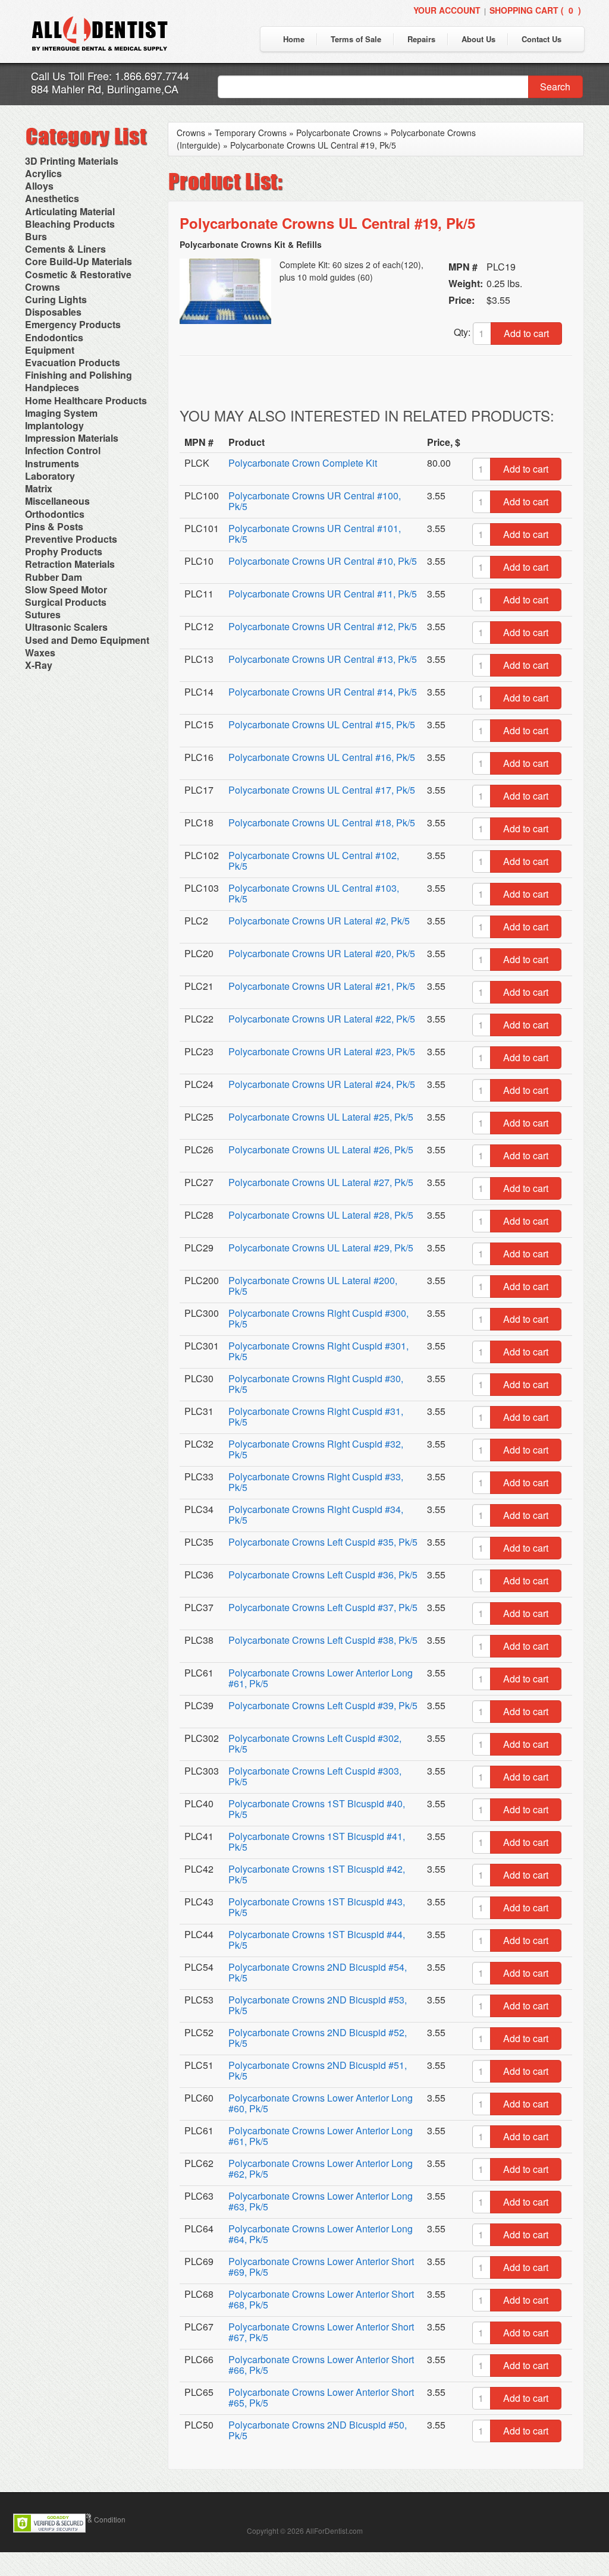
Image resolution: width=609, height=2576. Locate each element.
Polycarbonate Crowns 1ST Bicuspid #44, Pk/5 (317, 1940)
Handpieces (52, 387)
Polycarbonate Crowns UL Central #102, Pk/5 (314, 861)
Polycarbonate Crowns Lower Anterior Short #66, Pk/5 (321, 2365)
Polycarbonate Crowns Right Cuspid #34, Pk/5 (316, 1515)
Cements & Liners (65, 249)
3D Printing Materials (72, 161)
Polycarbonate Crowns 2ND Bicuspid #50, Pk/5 (318, 2430)
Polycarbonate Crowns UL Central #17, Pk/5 (322, 790)
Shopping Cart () (535, 10)
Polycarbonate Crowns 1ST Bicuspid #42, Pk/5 (317, 1874)
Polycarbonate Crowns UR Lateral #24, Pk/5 (322, 1084)
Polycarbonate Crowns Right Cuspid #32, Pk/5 (316, 1449)
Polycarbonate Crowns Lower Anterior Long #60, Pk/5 (321, 2103)
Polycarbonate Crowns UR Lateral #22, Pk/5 (322, 1019)
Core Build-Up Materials (79, 261)
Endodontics (54, 337)
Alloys (39, 186)
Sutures (43, 614)
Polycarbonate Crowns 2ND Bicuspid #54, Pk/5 (318, 1972)
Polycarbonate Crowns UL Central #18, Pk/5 (322, 823)
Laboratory (50, 476)
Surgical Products (66, 602)
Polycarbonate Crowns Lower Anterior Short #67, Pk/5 (321, 2332)
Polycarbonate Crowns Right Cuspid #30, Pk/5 (316, 1384)
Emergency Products (73, 324)
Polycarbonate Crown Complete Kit (303, 463)
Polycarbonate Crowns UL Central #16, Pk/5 (322, 757)
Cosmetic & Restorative (78, 274)
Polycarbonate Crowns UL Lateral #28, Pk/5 (321, 1215)
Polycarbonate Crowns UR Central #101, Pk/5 (315, 534)
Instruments (52, 463)
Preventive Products (71, 539)
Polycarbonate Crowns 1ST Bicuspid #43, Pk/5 (317, 1907)
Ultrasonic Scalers (66, 627)
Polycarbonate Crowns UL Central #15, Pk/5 (322, 724)
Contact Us (541, 39)
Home (294, 39)
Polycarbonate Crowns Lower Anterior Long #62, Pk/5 (321, 2168)
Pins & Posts (54, 526)
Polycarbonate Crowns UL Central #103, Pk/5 (314, 893)
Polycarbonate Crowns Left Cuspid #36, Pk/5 (323, 1575)
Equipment (50, 350)
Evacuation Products (73, 362)
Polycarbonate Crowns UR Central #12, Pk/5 (323, 626)
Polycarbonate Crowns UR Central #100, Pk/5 (315, 501)
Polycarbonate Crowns (339, 133)
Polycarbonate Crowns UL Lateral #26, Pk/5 (321, 1149)
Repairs (421, 39)
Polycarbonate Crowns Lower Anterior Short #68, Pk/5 (321, 2299)
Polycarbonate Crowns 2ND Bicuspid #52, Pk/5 (318, 2038)
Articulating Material (70, 211)
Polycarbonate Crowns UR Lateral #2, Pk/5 (319, 921)
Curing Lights (56, 299)
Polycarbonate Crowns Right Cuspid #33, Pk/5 (316, 1482)
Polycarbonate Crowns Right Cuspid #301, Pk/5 (318, 1351)
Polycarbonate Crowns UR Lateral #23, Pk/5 (322, 1051)
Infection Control (63, 450)
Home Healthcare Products (86, 400)
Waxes (40, 652)
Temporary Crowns (251, 133)
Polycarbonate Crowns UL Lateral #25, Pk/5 (321, 1117)
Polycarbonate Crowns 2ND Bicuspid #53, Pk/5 (318, 2005)
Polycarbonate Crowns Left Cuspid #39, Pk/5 (323, 1705)
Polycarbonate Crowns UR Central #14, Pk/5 (323, 692)
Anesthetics (52, 198)
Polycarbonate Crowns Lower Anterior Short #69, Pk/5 (321, 2267)
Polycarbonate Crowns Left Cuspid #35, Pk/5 (323, 1542)
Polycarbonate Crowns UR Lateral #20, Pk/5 (322, 953)
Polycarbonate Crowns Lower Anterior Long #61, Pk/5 (321, 1678)
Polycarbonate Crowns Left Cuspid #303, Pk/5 (315, 1776)
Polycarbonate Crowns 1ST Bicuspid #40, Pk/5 (317, 1809)
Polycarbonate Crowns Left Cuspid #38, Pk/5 (323, 1640)
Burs (36, 236)
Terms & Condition (96, 2519)
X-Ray (39, 665)
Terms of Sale (356, 39)
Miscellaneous (57, 501)
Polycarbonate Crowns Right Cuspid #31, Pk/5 (316, 1416)
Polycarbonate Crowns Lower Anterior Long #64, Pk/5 (321, 2234)
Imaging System (61, 413)
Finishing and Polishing (79, 375)
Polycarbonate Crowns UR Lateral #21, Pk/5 (322, 986)
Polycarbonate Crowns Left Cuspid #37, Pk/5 (323, 1607)
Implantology (54, 425)
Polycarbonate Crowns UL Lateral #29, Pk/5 (321, 1248)
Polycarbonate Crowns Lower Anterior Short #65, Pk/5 (321, 2397)
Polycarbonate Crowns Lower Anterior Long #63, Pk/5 (321, 2201)
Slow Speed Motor (66, 589)
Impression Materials (72, 438)
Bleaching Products (70, 224)
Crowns (43, 287)
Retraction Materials (70, 564)
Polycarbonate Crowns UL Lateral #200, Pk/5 (313, 1286)
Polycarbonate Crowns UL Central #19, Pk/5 (313, 145)
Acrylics (43, 173)
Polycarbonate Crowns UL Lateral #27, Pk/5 (321, 1182)
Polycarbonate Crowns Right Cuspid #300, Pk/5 (318, 1318)
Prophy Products (64, 551)
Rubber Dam (54, 577)
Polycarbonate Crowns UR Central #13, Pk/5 (323, 659)
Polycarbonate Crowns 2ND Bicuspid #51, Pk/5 (318, 2070)
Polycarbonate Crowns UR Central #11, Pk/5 (323, 594)
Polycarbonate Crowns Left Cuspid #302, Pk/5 (315, 1743)
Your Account (447, 10)
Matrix (39, 488)
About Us (478, 39)
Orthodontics (55, 514)
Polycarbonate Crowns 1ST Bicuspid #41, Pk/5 (317, 1841)
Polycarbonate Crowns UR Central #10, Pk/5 (323, 561)
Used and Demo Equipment (87, 640)
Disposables (53, 312)
